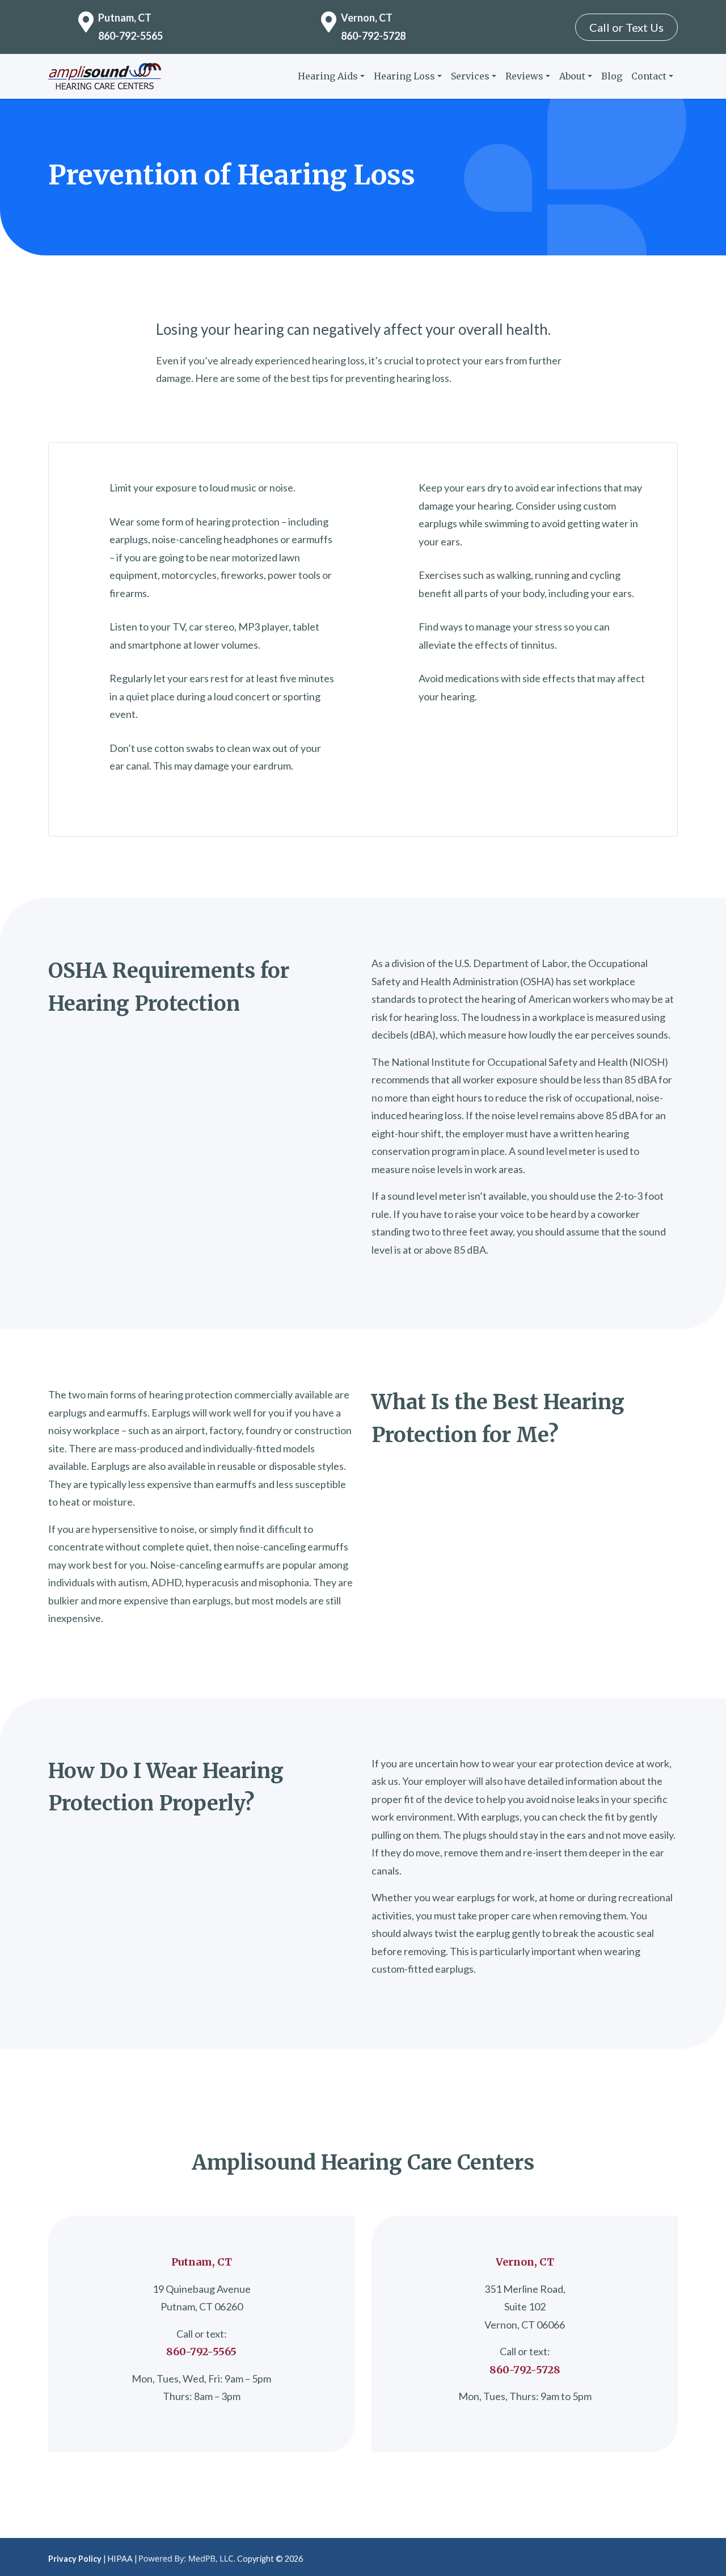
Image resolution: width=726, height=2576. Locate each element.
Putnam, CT (125, 18)
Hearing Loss (404, 76)
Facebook (651, 2556)
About (572, 76)
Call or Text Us (626, 27)
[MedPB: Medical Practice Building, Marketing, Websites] (187, 2559)
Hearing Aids (328, 76)
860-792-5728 (373, 36)
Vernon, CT (367, 18)
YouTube (669, 2556)
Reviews (524, 76)
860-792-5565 (130, 36)
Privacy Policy (75, 2559)
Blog (612, 76)
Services (470, 76)
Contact (649, 76)
